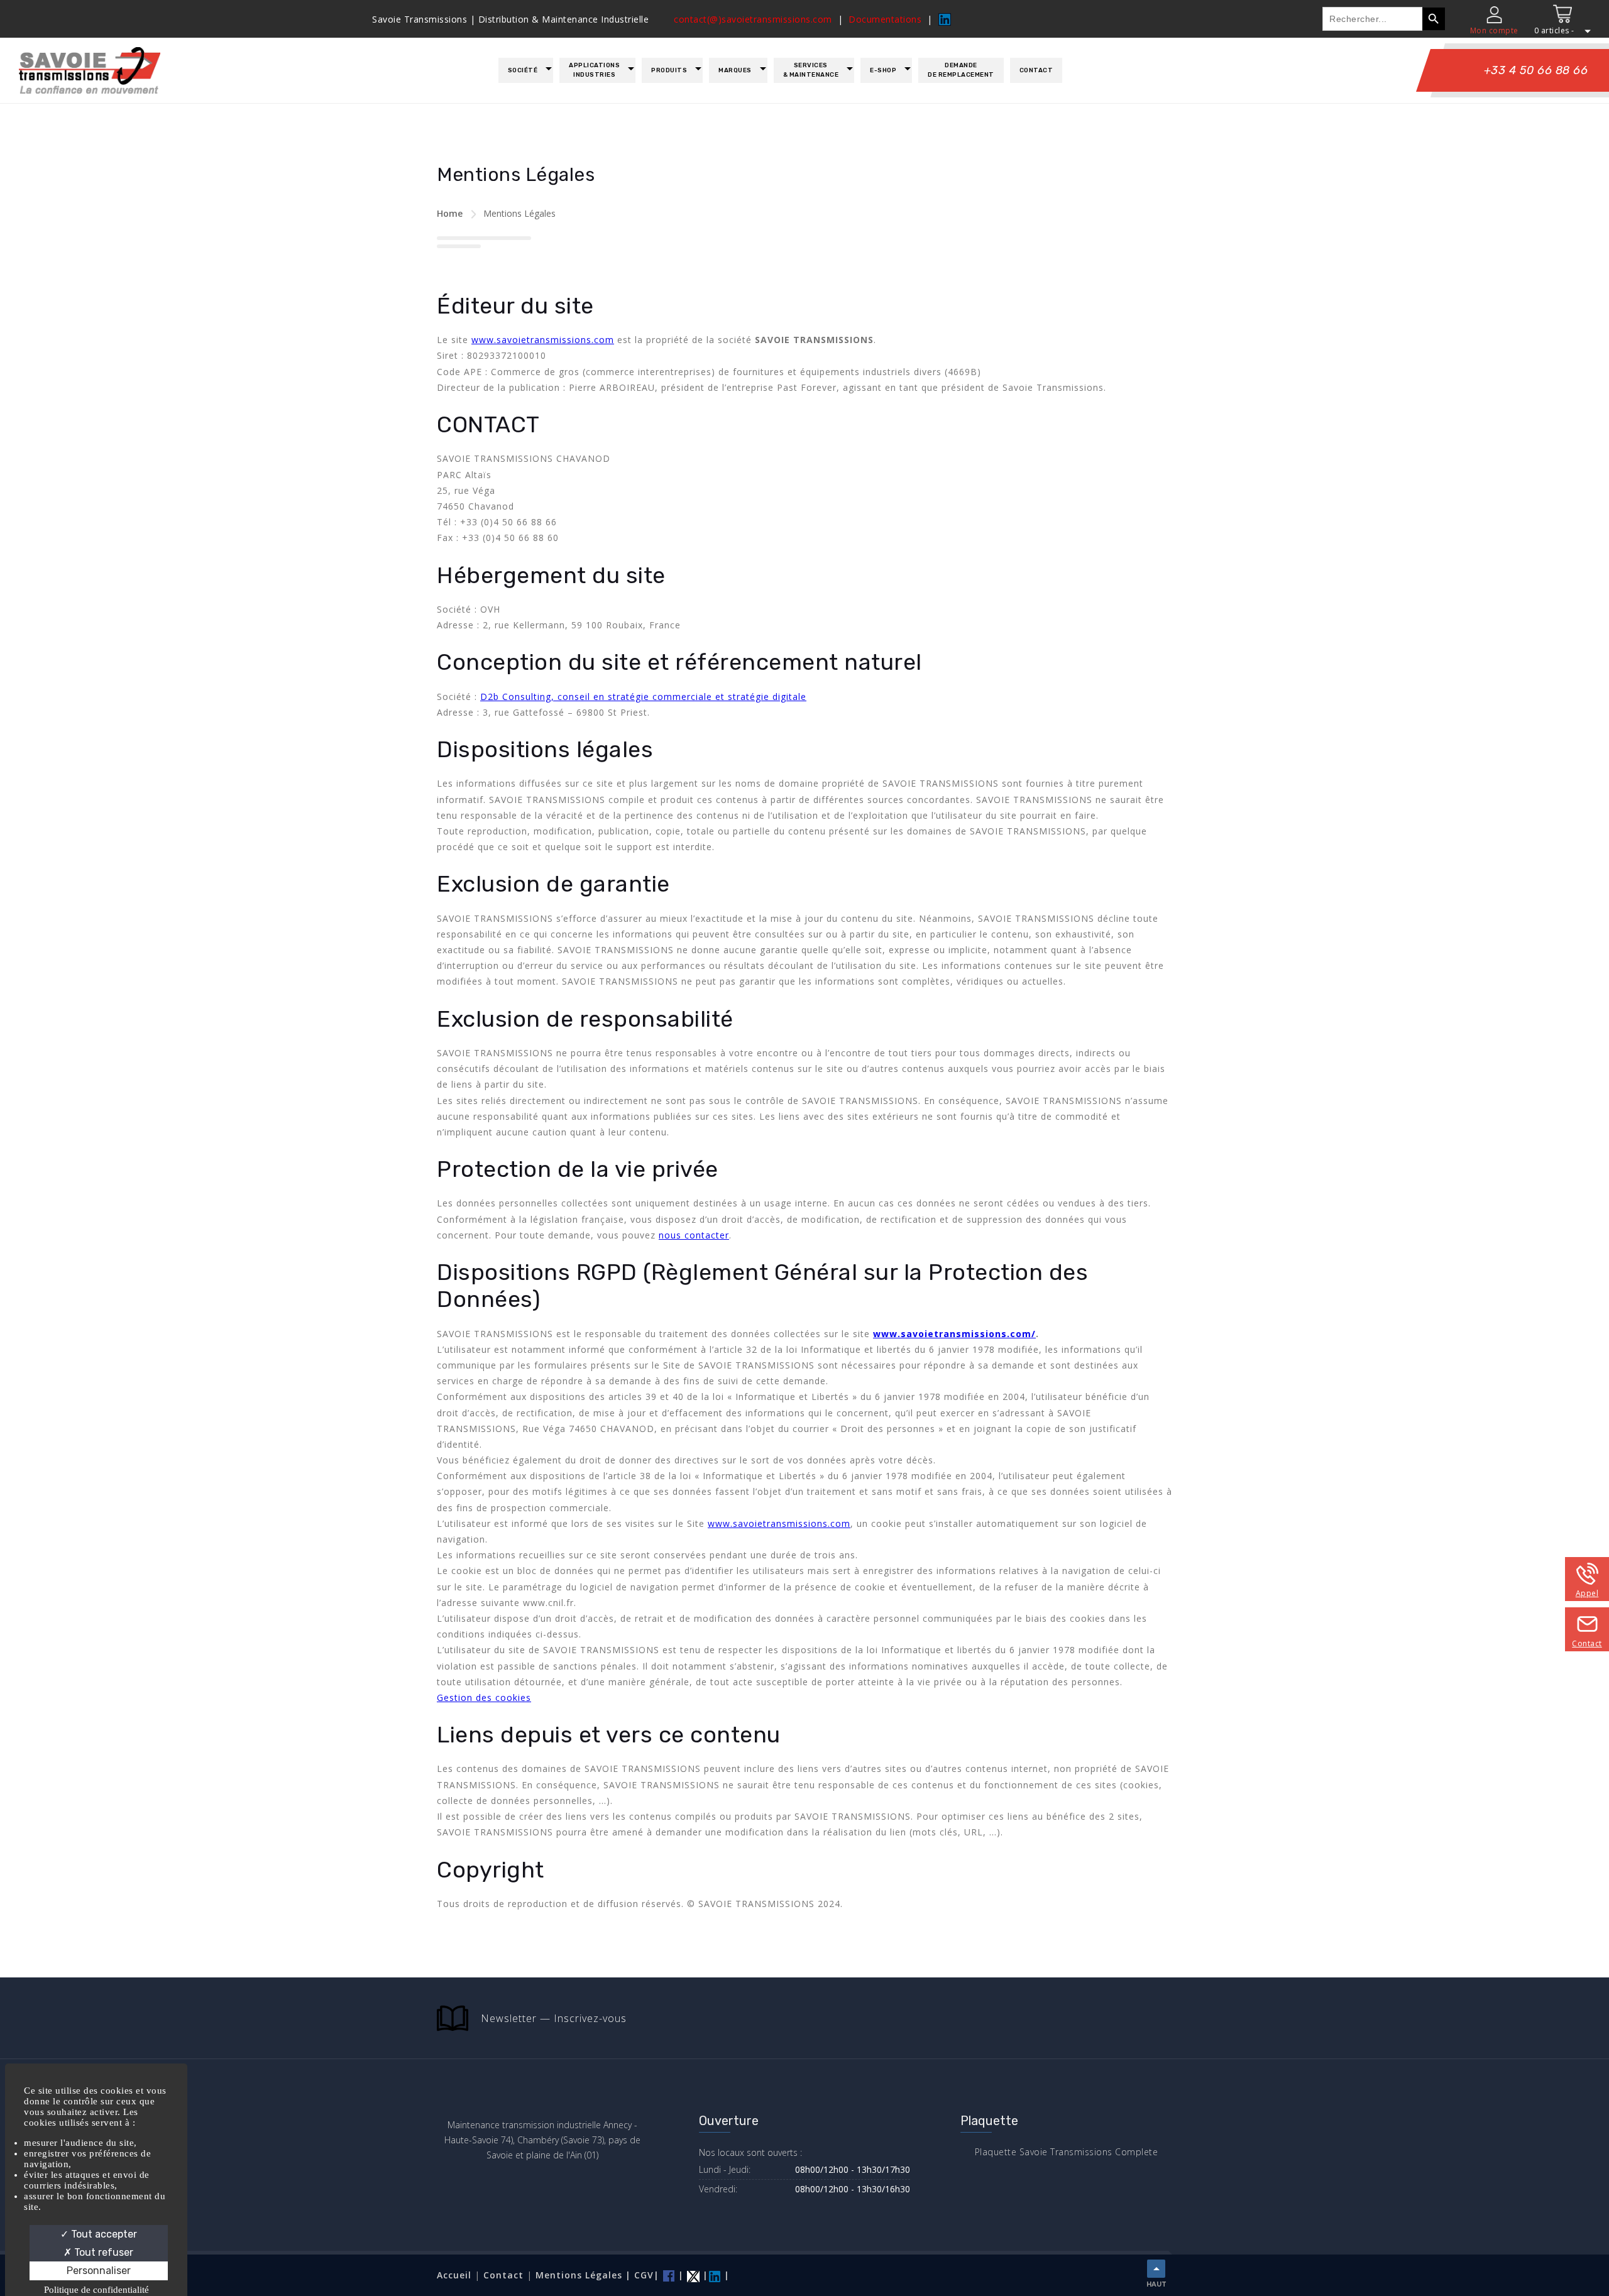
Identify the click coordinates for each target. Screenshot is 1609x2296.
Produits (669, 70)
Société (523, 70)
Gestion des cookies (484, 1697)
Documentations (885, 19)
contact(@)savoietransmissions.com (753, 19)
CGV (644, 2275)
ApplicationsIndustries (594, 70)
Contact (1036, 70)
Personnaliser (99, 2271)
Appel (1587, 1593)
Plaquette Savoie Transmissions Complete (1067, 2152)
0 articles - (1554, 30)
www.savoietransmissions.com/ (954, 1334)
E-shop (883, 70)
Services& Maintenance (811, 70)
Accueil (454, 2275)
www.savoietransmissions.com (543, 340)
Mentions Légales (580, 2275)
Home (450, 213)
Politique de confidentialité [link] (96, 2290)
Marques (735, 70)
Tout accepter (103, 2234)
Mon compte (1494, 30)
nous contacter (694, 1235)
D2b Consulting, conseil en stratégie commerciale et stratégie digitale (643, 697)
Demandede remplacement (961, 70)
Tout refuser (102, 2252)
